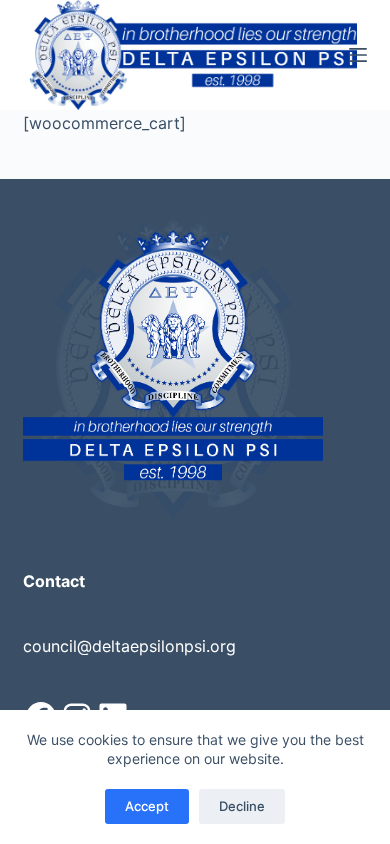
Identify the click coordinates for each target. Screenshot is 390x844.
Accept (147, 806)
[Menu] (358, 55)
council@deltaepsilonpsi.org (129, 646)
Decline (242, 806)
